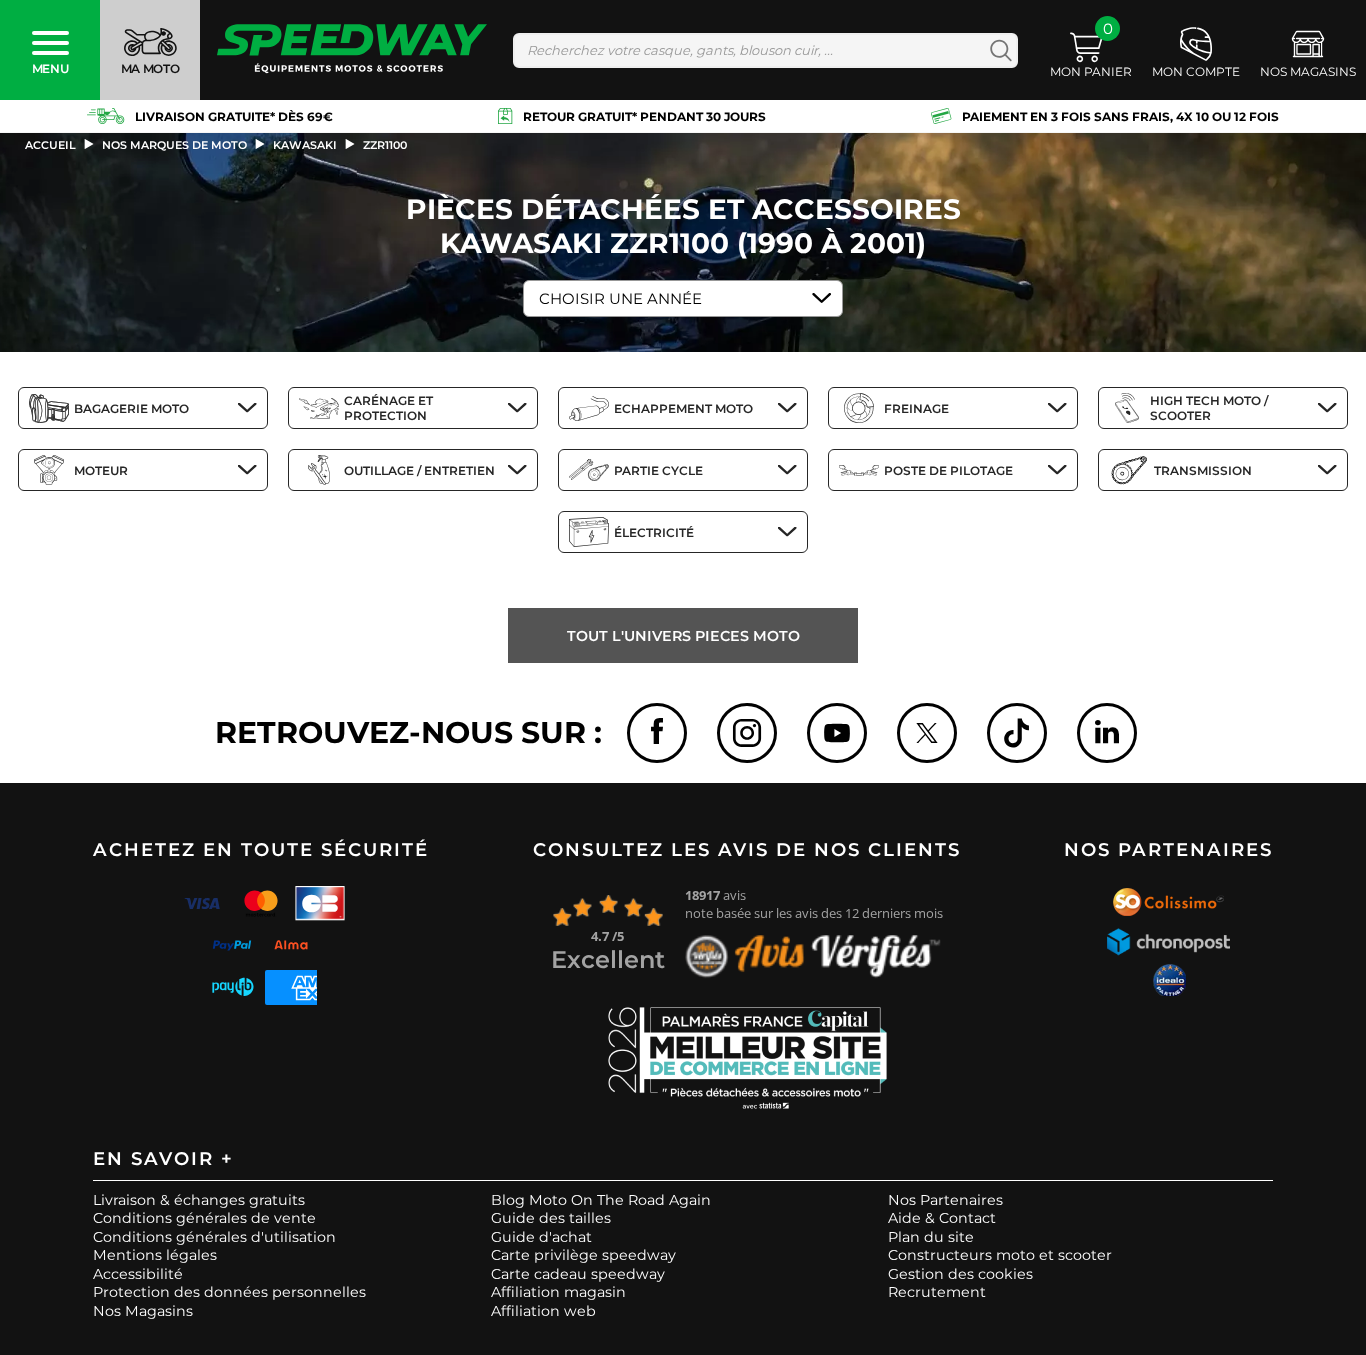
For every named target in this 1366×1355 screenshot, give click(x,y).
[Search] (996, 50)
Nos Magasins (143, 1311)
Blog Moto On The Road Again (601, 1200)
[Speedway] (352, 50)
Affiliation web (543, 1311)
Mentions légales (155, 1255)
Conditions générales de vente (204, 1218)
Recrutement (937, 1292)
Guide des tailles (551, 1218)
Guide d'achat (541, 1237)
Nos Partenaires (945, 1200)
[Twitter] (927, 733)
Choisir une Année (620, 298)
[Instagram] (747, 733)
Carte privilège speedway (583, 1255)
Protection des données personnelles (229, 1292)
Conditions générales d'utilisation (214, 1237)
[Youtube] (837, 733)
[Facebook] (657, 733)
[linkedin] (1107, 733)
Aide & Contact (942, 1218)
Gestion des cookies (960, 1274)
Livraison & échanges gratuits (199, 1200)
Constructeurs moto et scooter (1000, 1255)
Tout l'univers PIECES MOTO (683, 636)
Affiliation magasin (558, 1292)
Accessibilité (138, 1274)
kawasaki (305, 145)
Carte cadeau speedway (578, 1274)
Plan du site (931, 1237)
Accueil (50, 145)
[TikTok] (1017, 733)
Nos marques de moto (174, 145)
